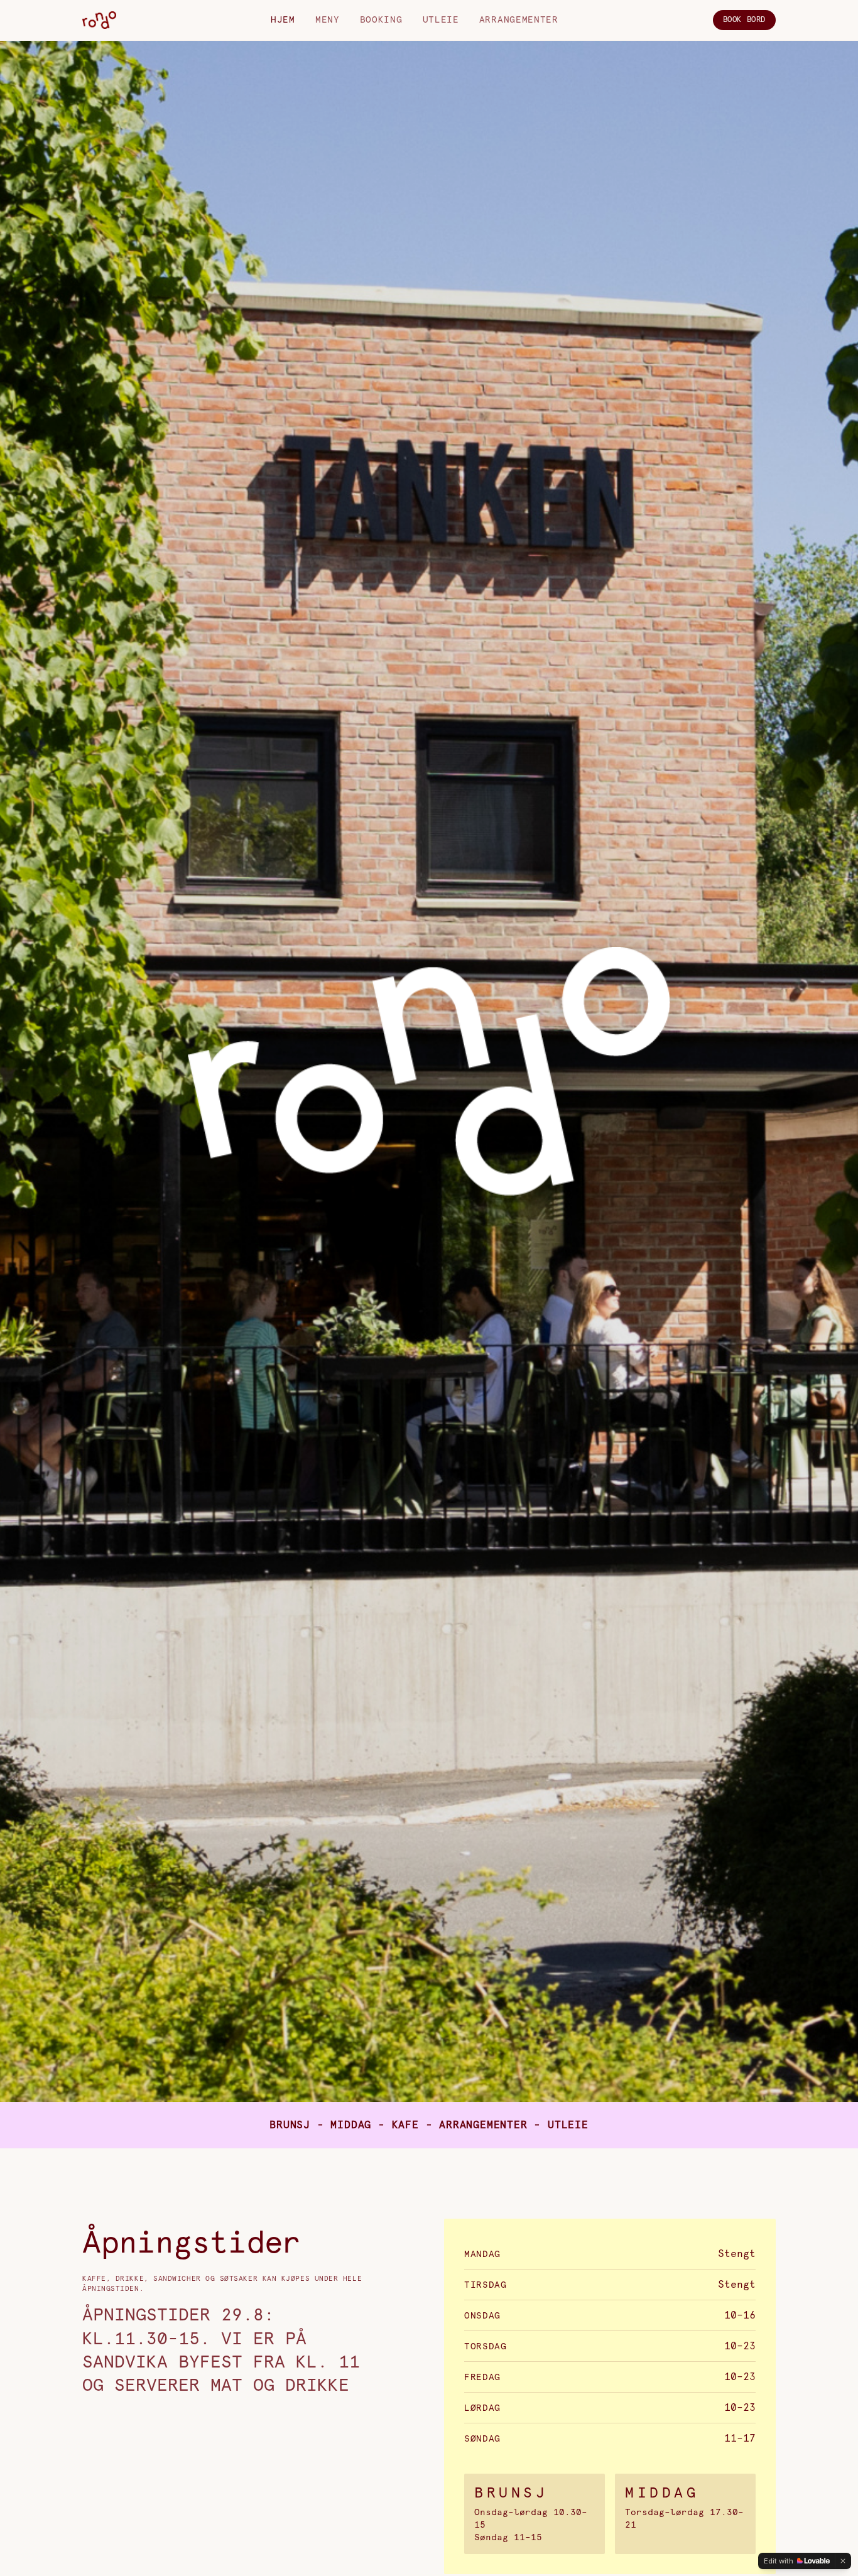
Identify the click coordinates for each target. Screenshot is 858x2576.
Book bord (744, 20)
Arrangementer (519, 20)
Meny (328, 20)
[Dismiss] (843, 2561)
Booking (381, 20)
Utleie (441, 20)
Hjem (283, 20)
